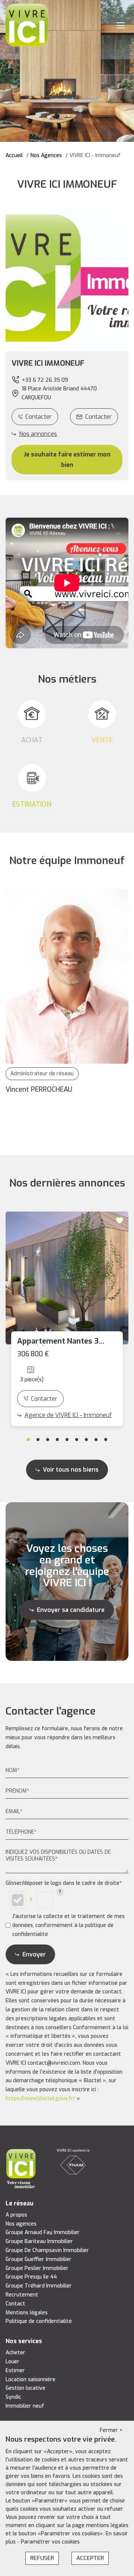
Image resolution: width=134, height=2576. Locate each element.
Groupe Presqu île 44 (31, 2277)
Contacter (39, 417)
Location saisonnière (31, 2379)
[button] (67, 364)
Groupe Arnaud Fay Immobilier (43, 2232)
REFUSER (42, 2558)
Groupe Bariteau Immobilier (39, 2241)
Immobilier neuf (25, 2406)
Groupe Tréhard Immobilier (39, 2286)
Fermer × (111, 2430)
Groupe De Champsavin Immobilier (47, 2250)
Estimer (15, 2371)
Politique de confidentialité (39, 2321)
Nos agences (21, 2224)
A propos (16, 2215)
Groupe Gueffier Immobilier (39, 2259)
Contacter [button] (98, 417)
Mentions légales (27, 2313)
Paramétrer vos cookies (50, 2542)
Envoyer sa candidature (71, 1610)
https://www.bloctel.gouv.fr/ (40, 2098)
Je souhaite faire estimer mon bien (67, 459)
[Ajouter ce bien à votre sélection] (121, 1220)
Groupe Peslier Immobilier (37, 2268)
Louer (12, 2362)
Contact (15, 2304)
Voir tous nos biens (71, 1470)
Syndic (13, 2397)
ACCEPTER (90, 2558)
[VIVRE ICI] (27, 25)
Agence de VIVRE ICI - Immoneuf (68, 1415)
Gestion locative (25, 2388)
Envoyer (34, 1954)
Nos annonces (38, 434)
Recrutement (22, 2295)
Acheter (15, 2353)
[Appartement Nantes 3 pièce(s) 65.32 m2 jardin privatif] (67, 1278)
